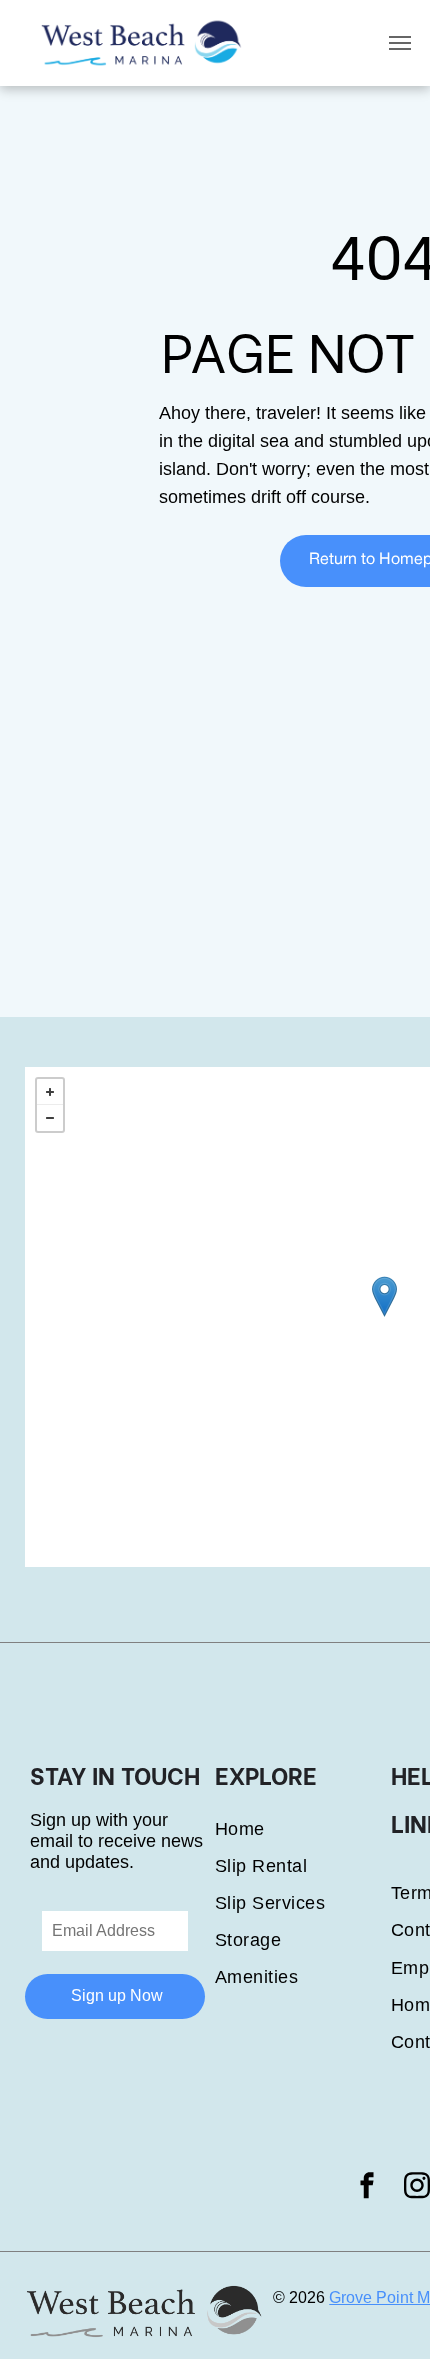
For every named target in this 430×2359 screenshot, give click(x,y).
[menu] (400, 43)
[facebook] (367, 2188)
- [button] (50, 1118)
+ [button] (50, 1092)
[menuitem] (303, 1829)
